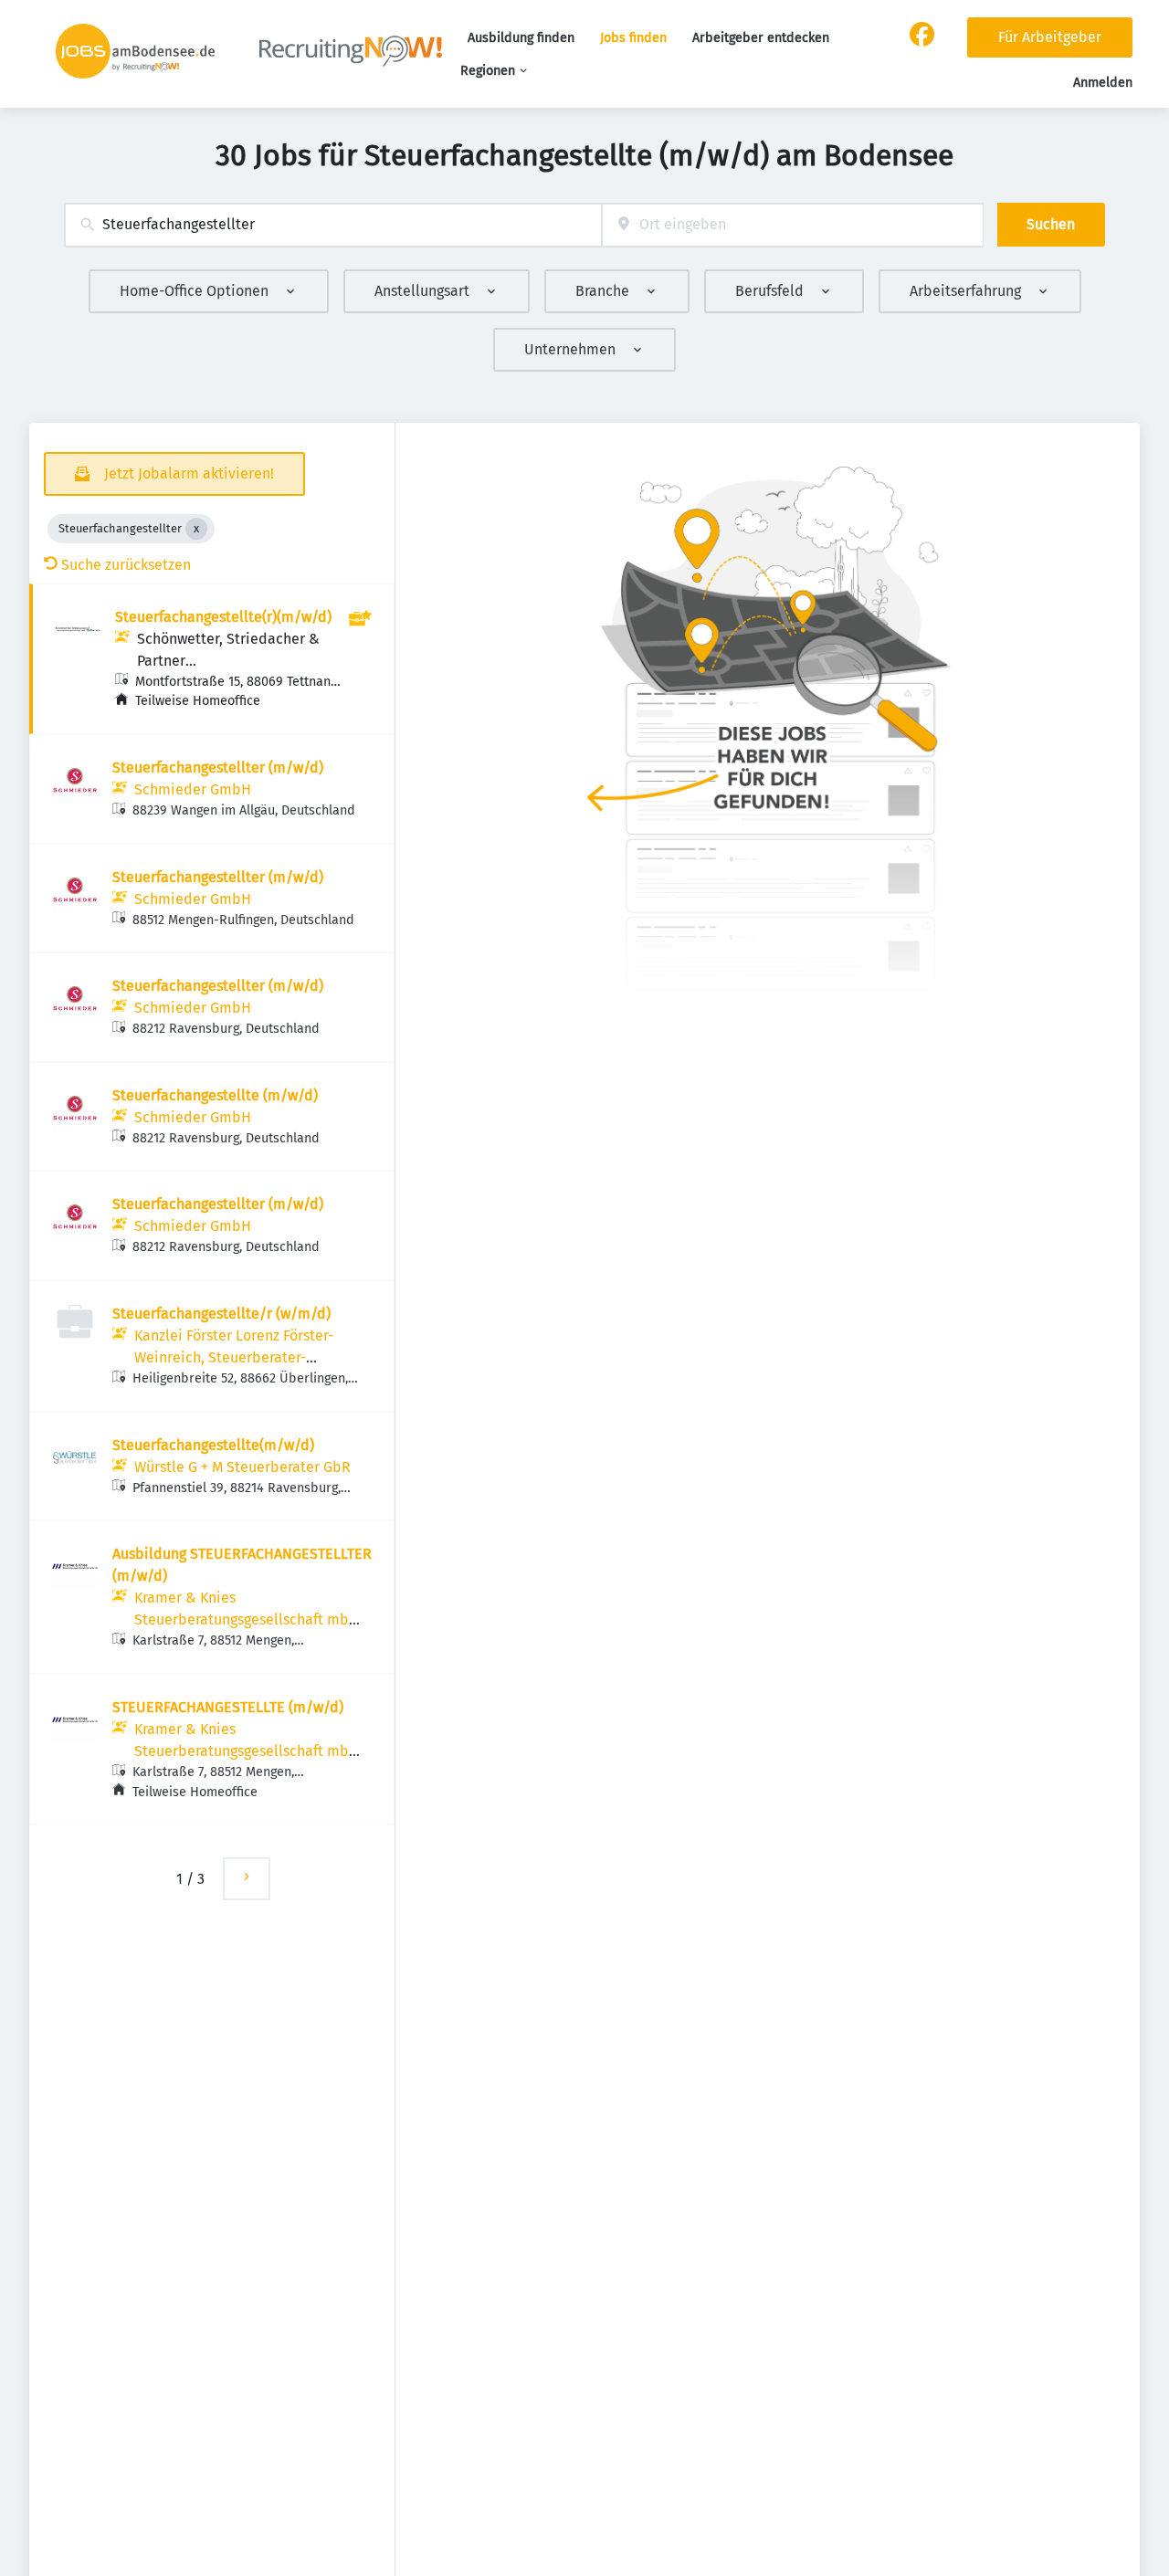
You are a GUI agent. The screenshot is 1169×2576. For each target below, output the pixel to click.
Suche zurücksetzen (126, 565)
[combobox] (333, 225)
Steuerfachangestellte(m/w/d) (213, 1445)
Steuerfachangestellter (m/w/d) (218, 768)
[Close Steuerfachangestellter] (196, 529)
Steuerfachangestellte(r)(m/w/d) (223, 617)
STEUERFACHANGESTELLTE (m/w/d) (228, 1707)
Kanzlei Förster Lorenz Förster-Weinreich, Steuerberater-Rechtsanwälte (234, 1357)
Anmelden (1103, 83)
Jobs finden (633, 38)
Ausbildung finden (521, 38)
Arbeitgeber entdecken (761, 38)
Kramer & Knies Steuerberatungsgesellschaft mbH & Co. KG (247, 1619)
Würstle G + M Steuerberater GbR (242, 1467)
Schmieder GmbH (193, 789)
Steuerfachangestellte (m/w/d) (215, 1095)
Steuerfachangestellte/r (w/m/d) (221, 1314)
